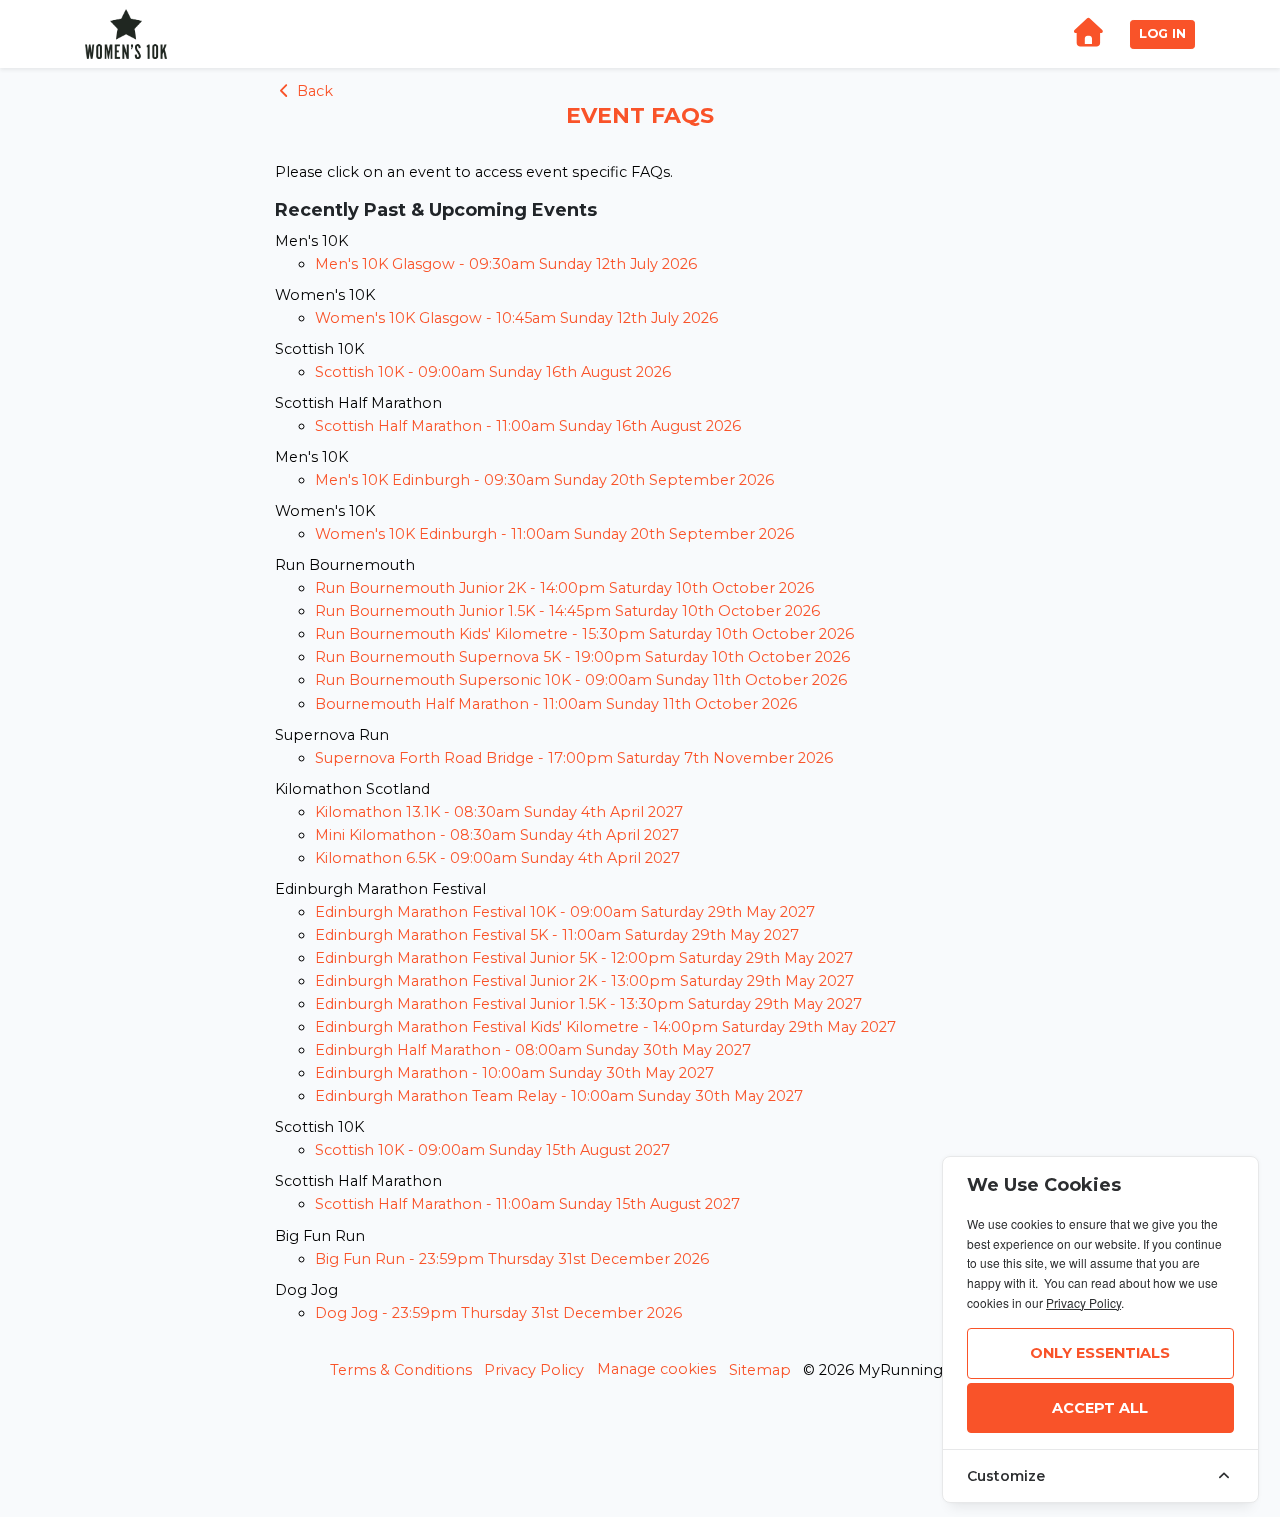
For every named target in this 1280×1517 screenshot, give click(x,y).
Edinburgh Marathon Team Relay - (559, 1096)
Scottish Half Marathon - (528, 426)
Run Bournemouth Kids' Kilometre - (584, 634)
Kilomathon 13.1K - (499, 812)
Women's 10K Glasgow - (516, 318)
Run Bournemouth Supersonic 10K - (581, 680)
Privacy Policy (534, 1370)
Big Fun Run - (512, 1259)
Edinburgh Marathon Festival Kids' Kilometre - (605, 1027)
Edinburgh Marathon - (514, 1073)
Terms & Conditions (401, 1370)
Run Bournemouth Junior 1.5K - (567, 611)
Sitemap (760, 1370)
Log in (1162, 33)
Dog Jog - (498, 1313)
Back (313, 91)
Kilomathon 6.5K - (497, 858)
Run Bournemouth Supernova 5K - (582, 657)
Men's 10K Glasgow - (506, 264)
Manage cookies (656, 1369)
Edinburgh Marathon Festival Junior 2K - (584, 981)
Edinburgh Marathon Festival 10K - (565, 912)
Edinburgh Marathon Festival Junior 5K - (584, 958)
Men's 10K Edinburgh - (544, 480)
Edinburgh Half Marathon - (533, 1050)
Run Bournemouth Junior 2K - (564, 588)
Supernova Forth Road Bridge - (574, 758)
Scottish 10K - (493, 372)
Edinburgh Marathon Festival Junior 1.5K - (588, 1004)
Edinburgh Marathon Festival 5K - (557, 935)
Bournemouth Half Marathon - (556, 704)
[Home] (1088, 34)
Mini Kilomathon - (497, 835)
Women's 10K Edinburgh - (554, 534)
